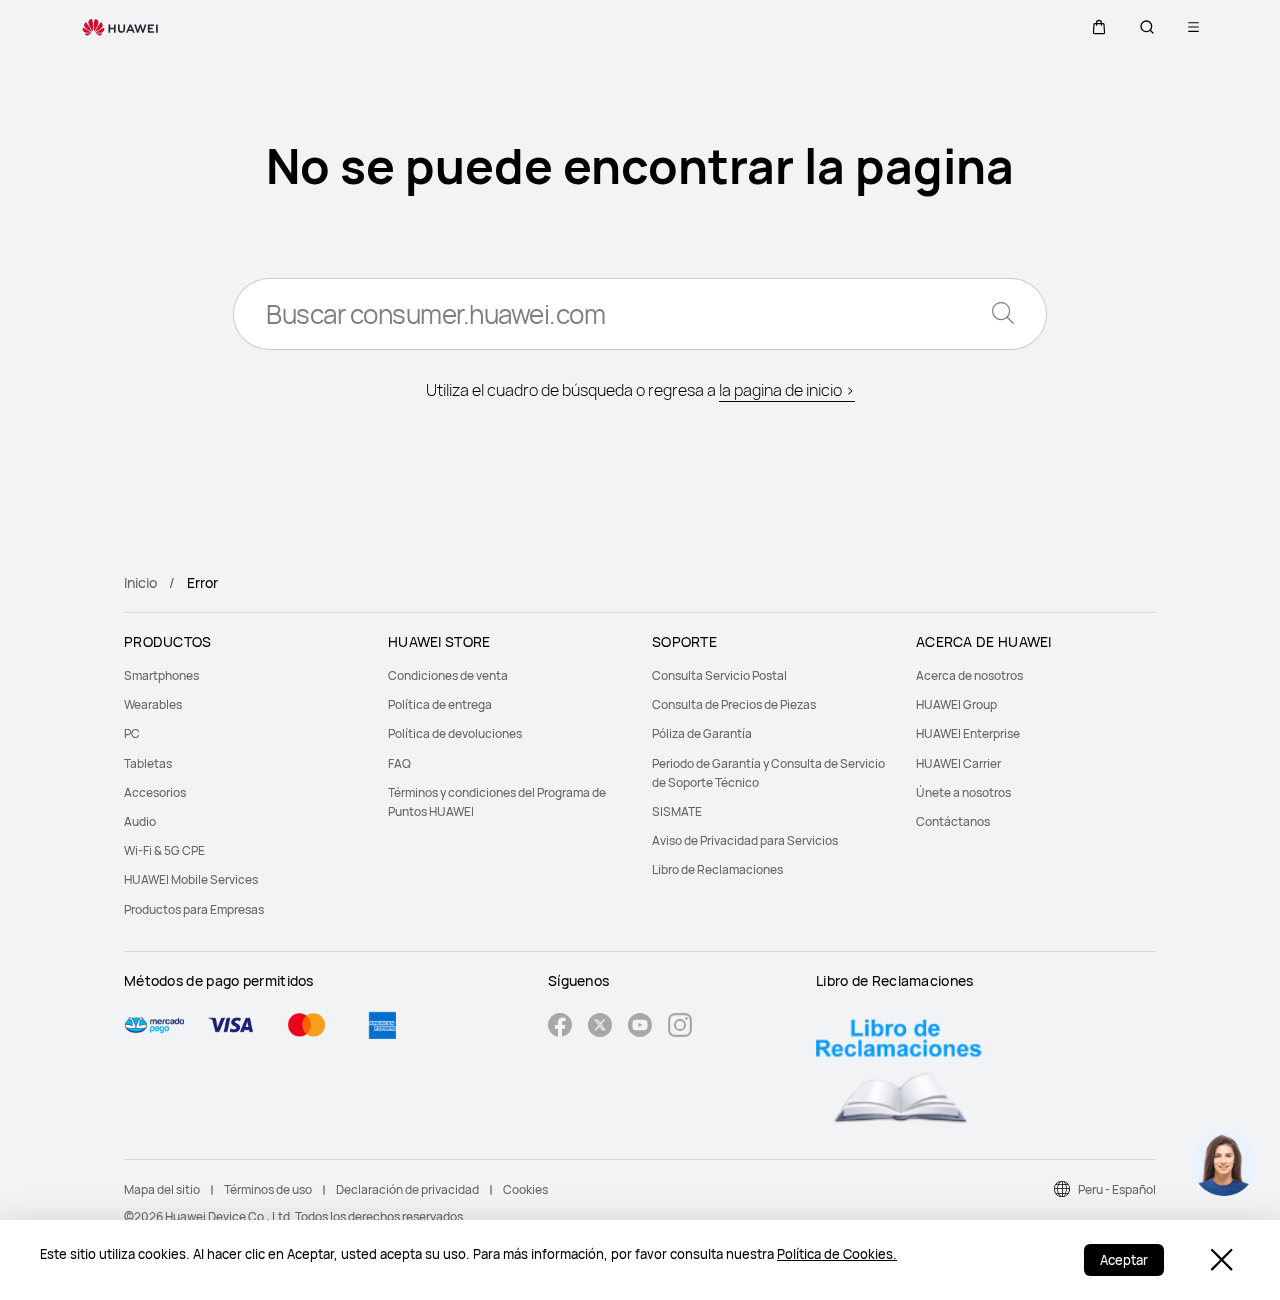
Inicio (140, 582)
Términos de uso (268, 1189)
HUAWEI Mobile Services (191, 879)
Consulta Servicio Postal (719, 675)
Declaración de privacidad (407, 1189)
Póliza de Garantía (702, 733)
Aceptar (1124, 1260)
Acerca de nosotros (969, 675)
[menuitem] (244, 675)
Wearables (153, 704)
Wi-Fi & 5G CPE (164, 850)
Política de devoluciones (455, 733)
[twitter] (600, 1027)
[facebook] (560, 1027)
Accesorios (155, 792)
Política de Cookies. (837, 1254)
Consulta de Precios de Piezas (734, 704)
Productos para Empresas (194, 909)
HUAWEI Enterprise (968, 733)
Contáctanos (953, 821)
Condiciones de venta (448, 675)
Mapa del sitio (162, 1189)
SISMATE (677, 811)
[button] (1099, 27)
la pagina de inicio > (787, 390)
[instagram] (680, 1027)
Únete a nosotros (963, 792)
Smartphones (161, 675)
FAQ (399, 763)
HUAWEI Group (956, 704)
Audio (140, 821)
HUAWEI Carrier (958, 763)
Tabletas (148, 763)
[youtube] (640, 1027)
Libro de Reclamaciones (717, 869)
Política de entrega (440, 704)
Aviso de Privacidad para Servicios (745, 840)
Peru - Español (1117, 1189)
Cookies (525, 1189)
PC (132, 733)
